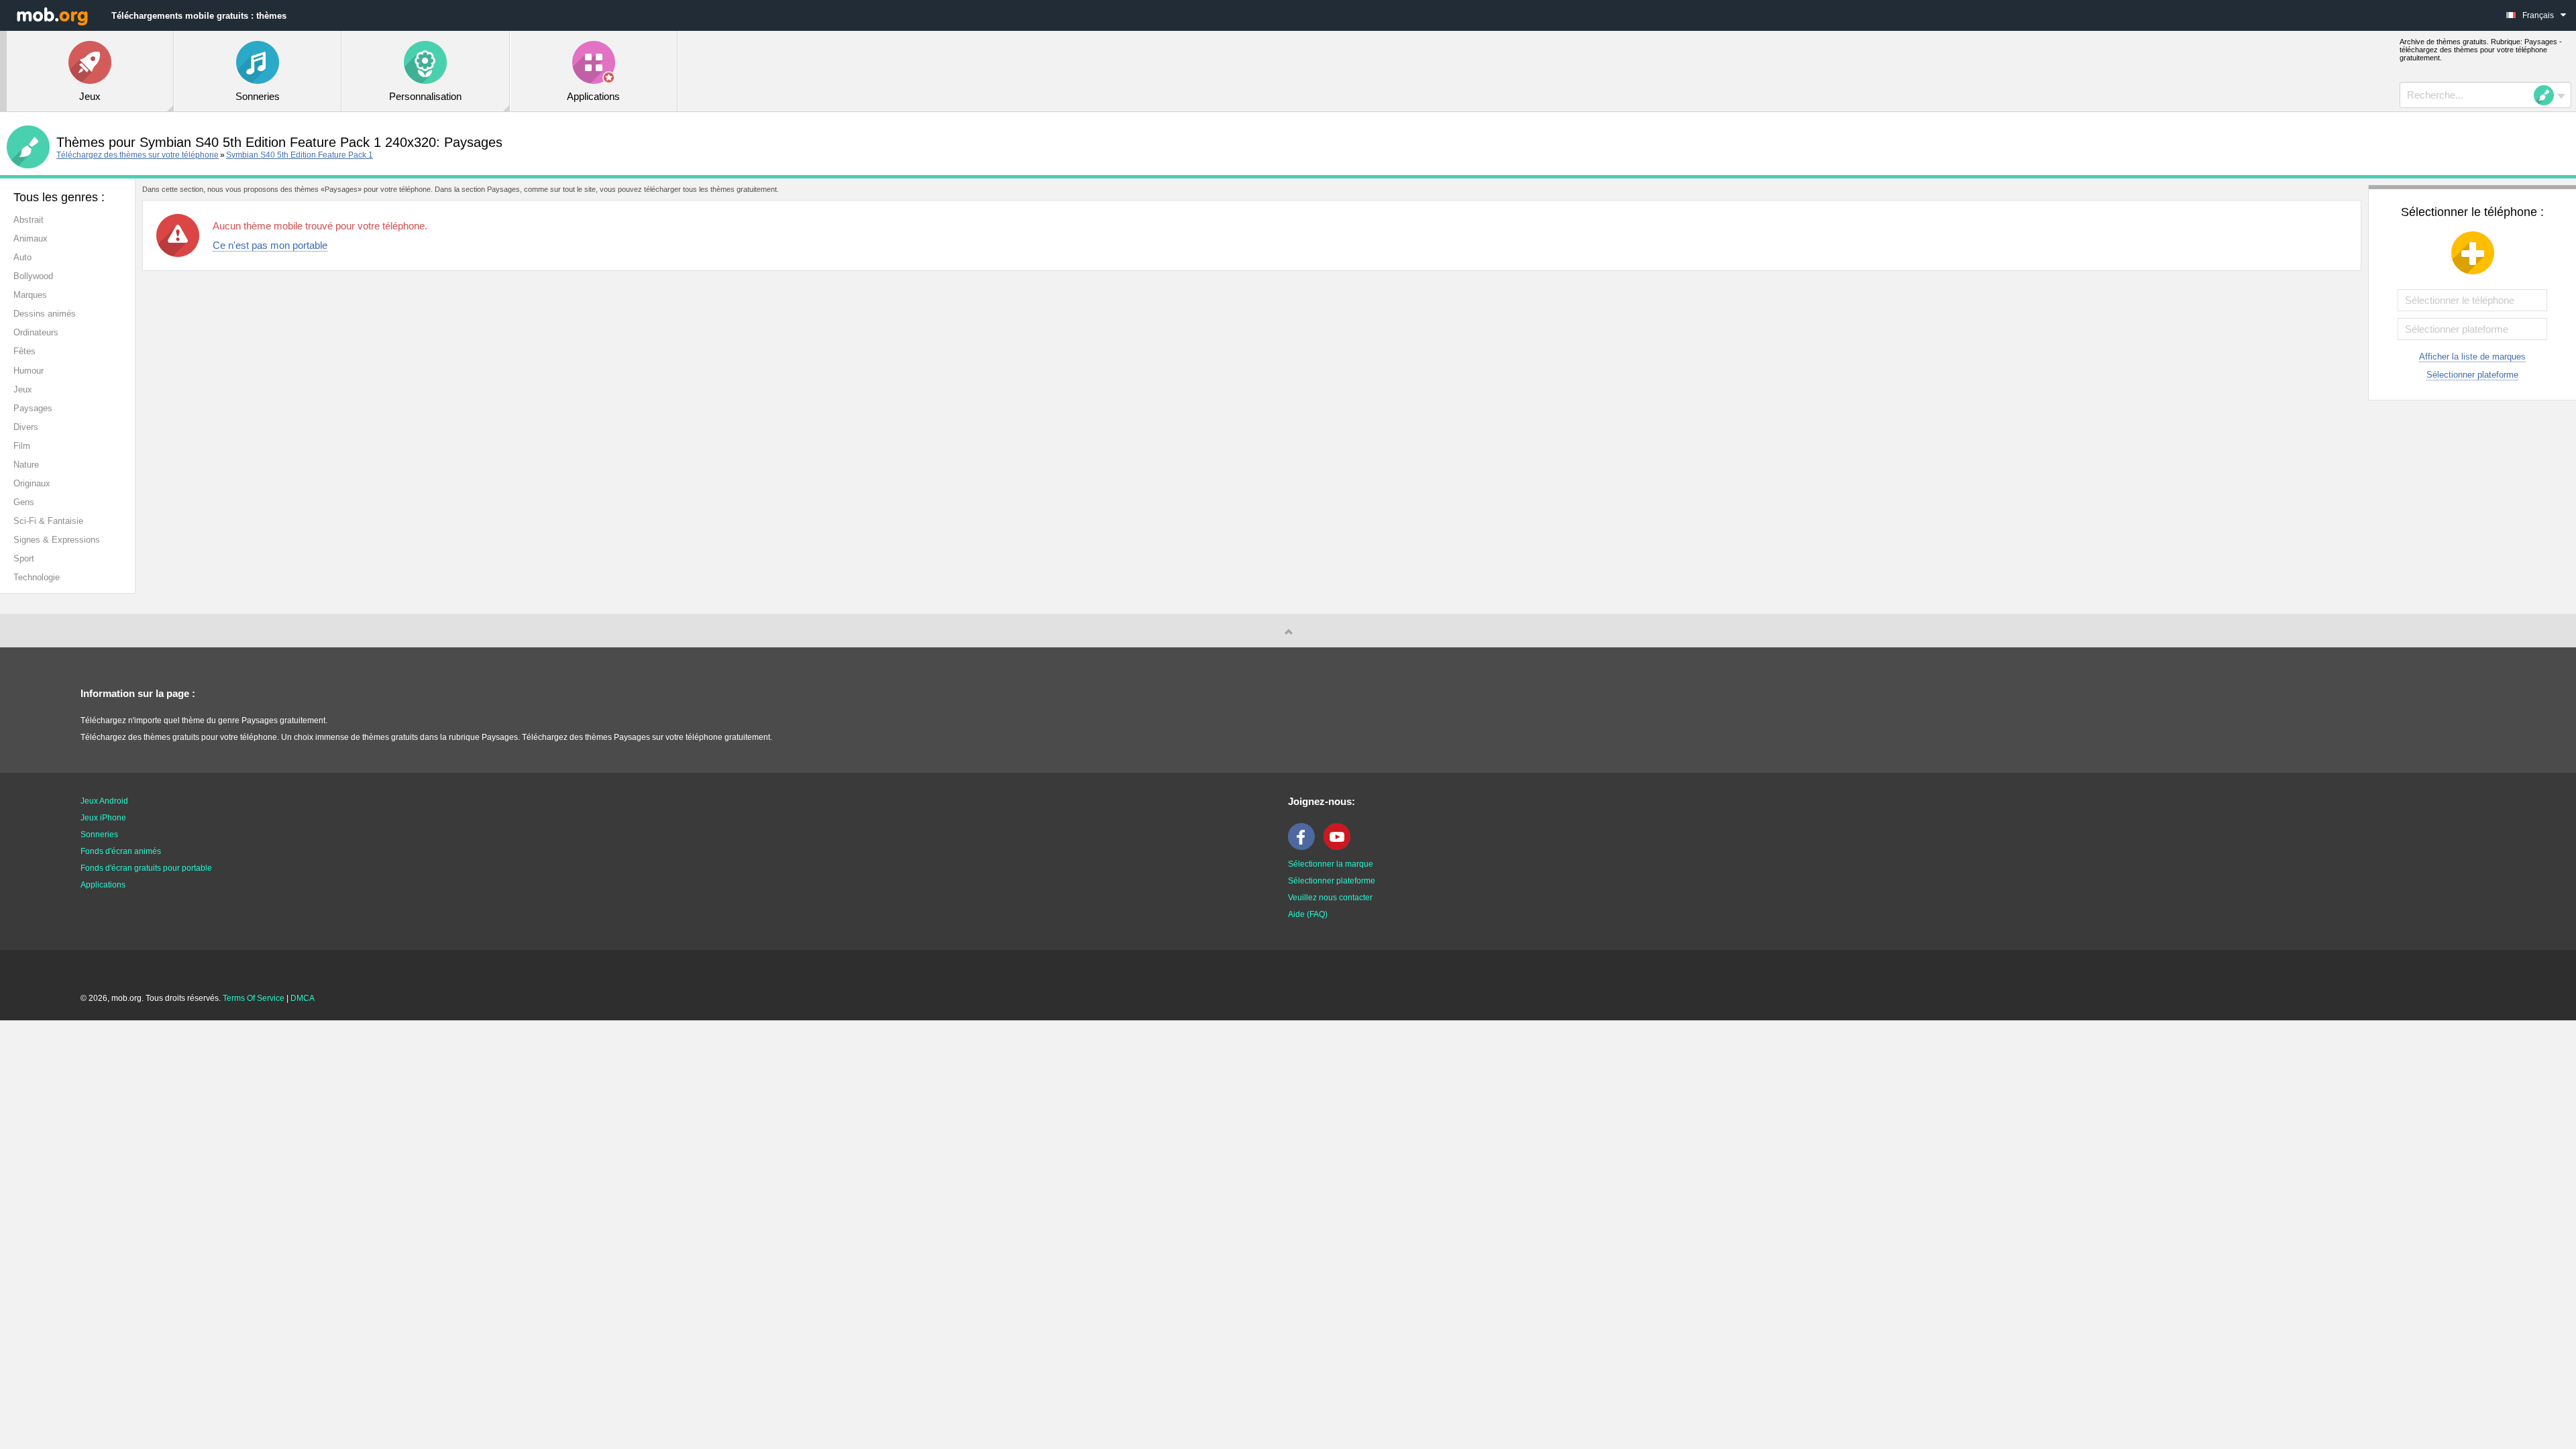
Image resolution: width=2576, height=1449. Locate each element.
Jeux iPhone (103, 818)
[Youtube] (1340, 847)
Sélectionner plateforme (2472, 375)
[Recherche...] (2548, 95)
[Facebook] (1305, 847)
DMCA (303, 998)
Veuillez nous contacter (1330, 898)
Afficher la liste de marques (2472, 357)
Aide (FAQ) (1308, 914)
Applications (103, 885)
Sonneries (99, 835)
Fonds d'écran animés (121, 851)
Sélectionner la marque (1331, 864)
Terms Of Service (254, 998)
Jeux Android (104, 801)
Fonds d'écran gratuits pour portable (146, 868)
